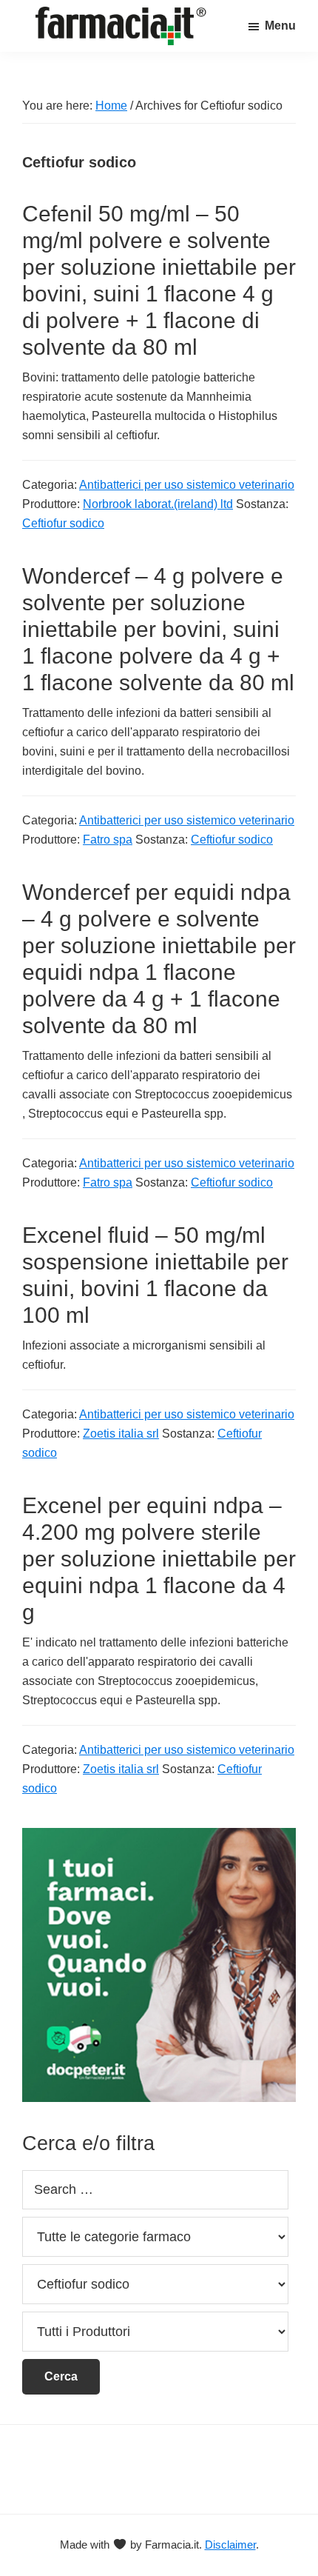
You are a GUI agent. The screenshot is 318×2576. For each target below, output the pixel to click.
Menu (280, 26)
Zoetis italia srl (121, 1434)
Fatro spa (108, 840)
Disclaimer (230, 2545)
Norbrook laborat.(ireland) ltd (158, 504)
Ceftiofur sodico (63, 523)
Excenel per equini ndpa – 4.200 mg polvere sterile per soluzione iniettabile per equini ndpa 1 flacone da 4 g (159, 1559)
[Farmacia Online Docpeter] (159, 1836)
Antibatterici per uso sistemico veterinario (187, 485)
